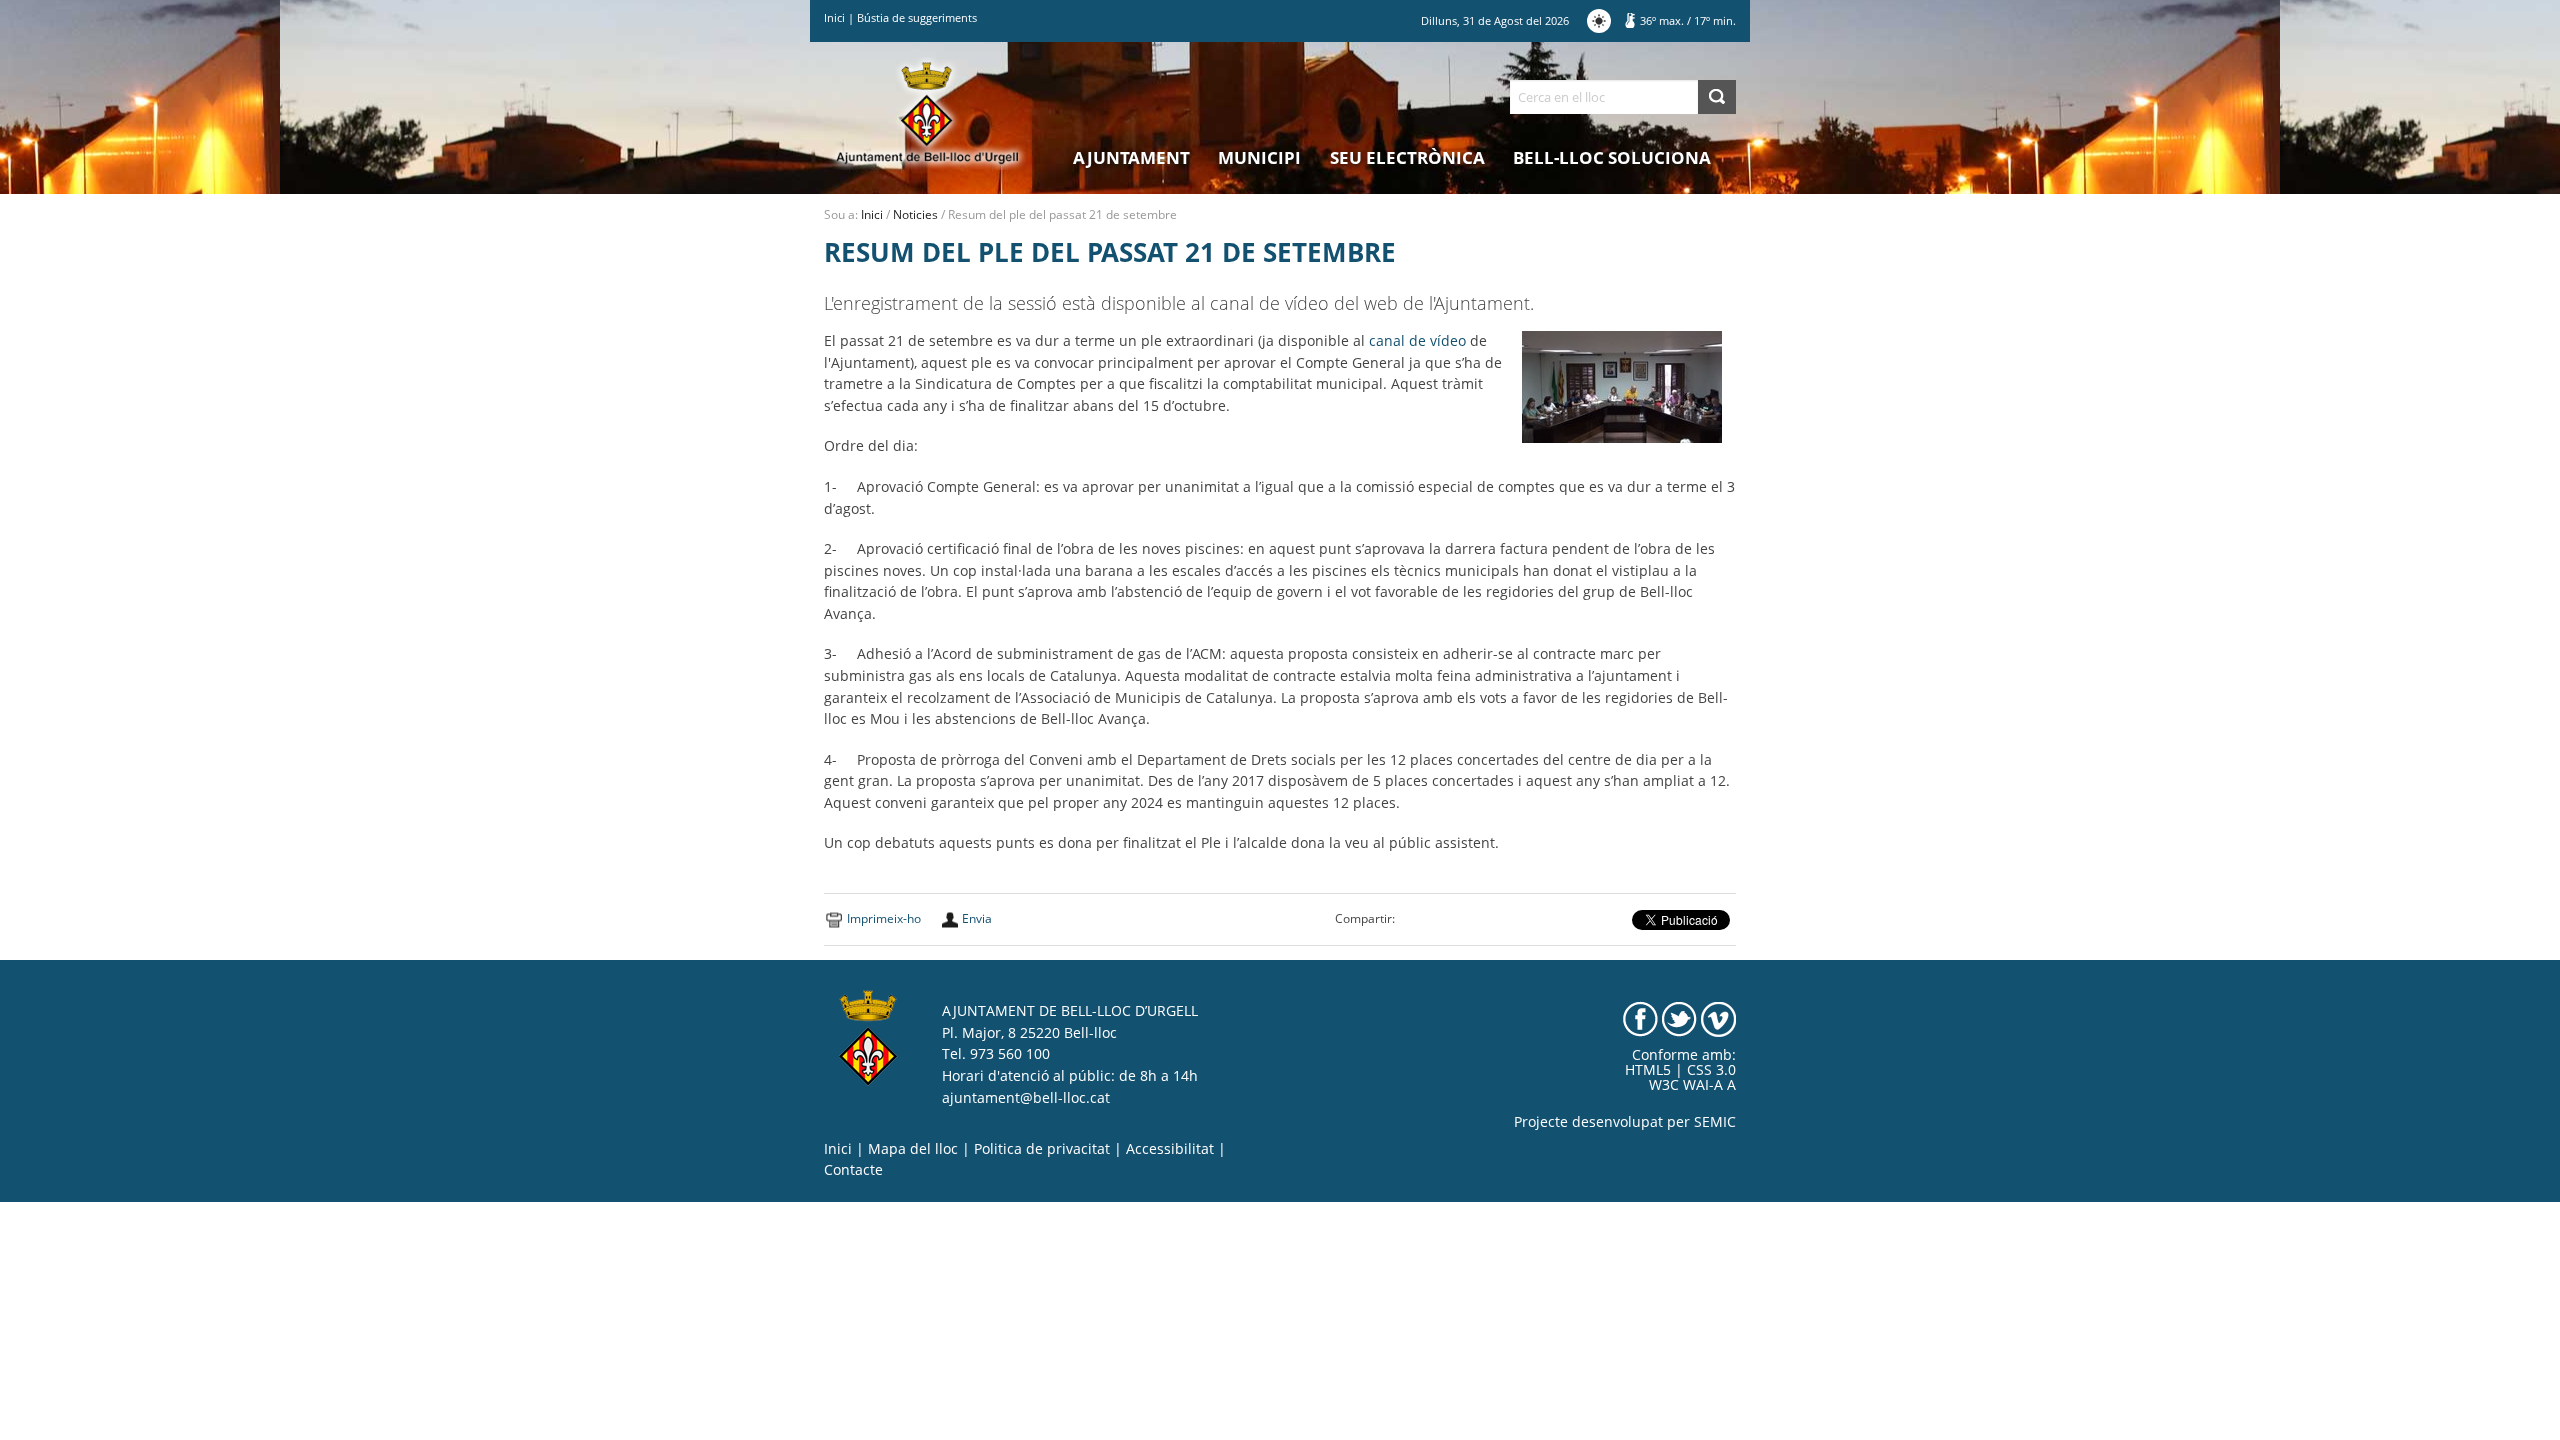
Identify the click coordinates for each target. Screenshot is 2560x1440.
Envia (977, 918)
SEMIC (1715, 1122)
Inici (834, 17)
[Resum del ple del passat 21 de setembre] (1622, 386)
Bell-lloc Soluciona (1612, 157)
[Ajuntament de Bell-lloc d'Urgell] (927, 112)
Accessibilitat (1170, 1149)
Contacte (853, 1170)
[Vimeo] (1718, 1018)
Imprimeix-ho (884, 918)
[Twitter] (1679, 1018)
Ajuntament (1131, 157)
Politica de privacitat (1042, 1149)
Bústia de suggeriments (917, 17)
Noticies (915, 214)
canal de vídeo (1417, 341)
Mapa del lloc (913, 1149)
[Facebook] (1640, 1018)
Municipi (1259, 157)
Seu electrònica (1407, 157)
